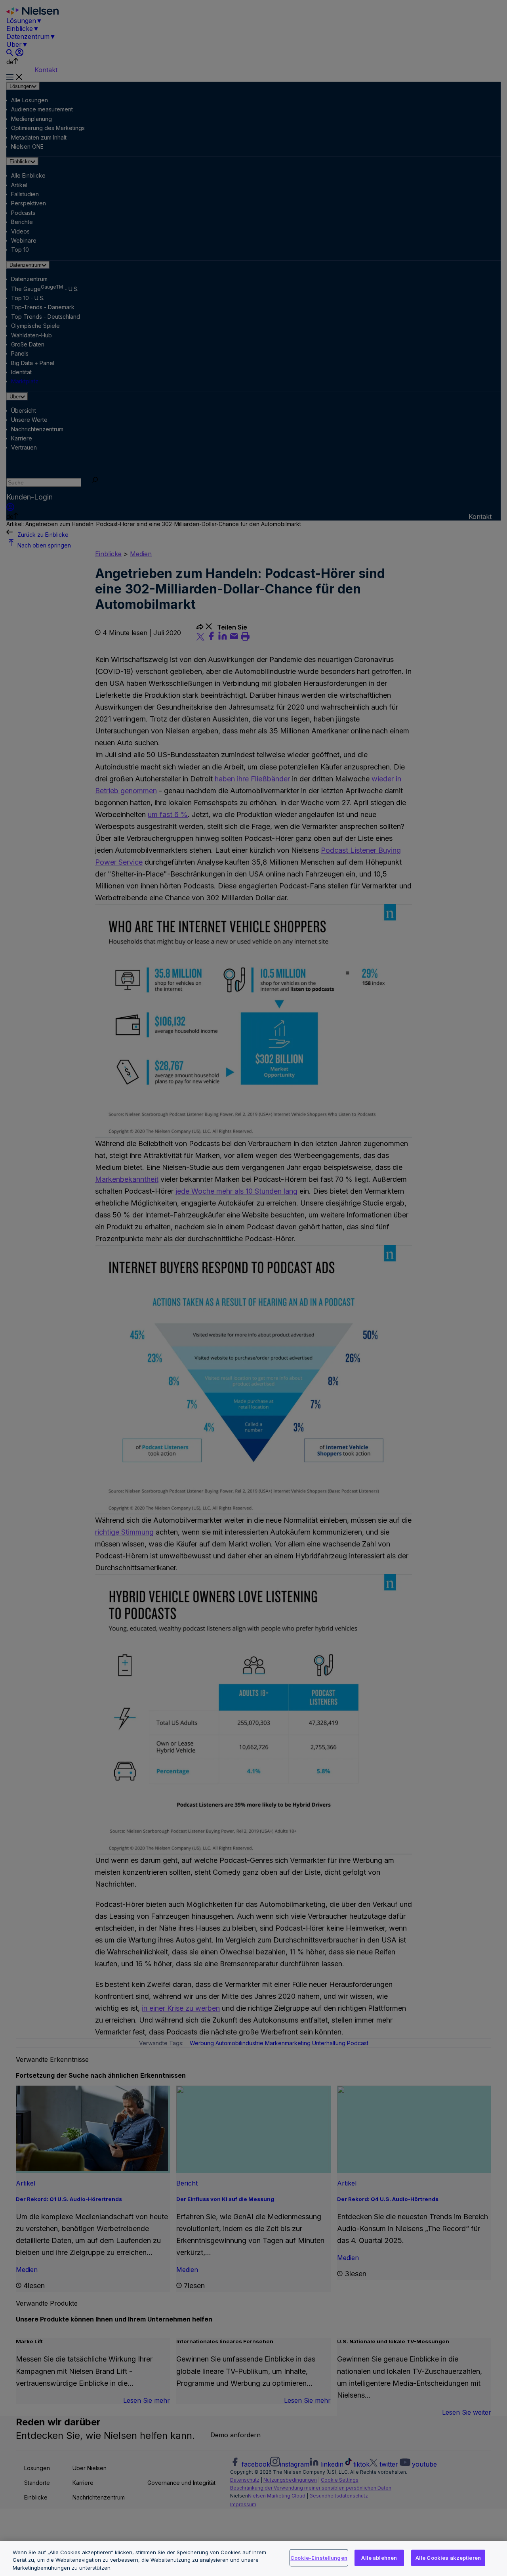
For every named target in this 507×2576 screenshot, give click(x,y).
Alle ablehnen (379, 2557)
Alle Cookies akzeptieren (448, 2557)
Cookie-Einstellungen (319, 2557)
